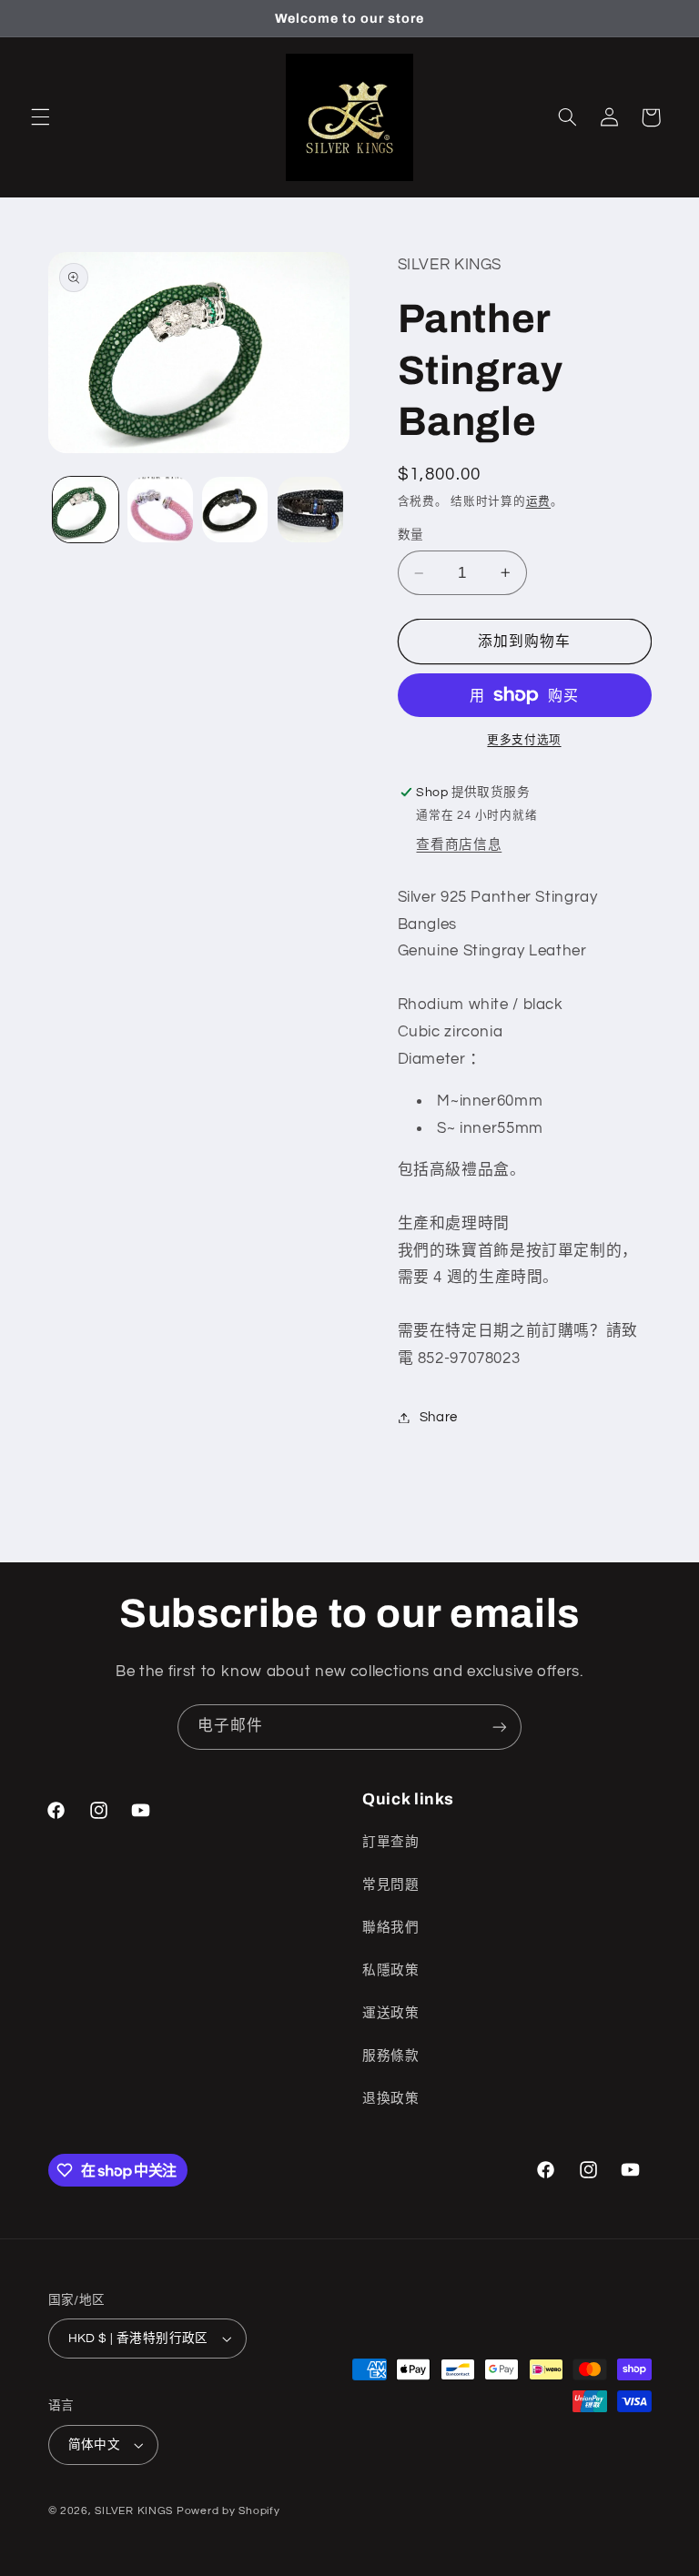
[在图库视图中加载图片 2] (160, 510)
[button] (40, 117)
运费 (538, 502)
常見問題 (391, 1885)
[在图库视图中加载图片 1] (86, 510)
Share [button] (439, 1417)
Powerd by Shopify (228, 2511)
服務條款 (391, 2056)
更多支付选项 (524, 740)
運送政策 (391, 2013)
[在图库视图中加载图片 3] (235, 510)
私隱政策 (391, 1970)
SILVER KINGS (136, 2511)
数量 (411, 535)
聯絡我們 (391, 1928)
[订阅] (500, 1727)
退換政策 (391, 2099)
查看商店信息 (459, 845)
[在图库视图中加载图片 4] (310, 510)
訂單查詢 (391, 1842)
